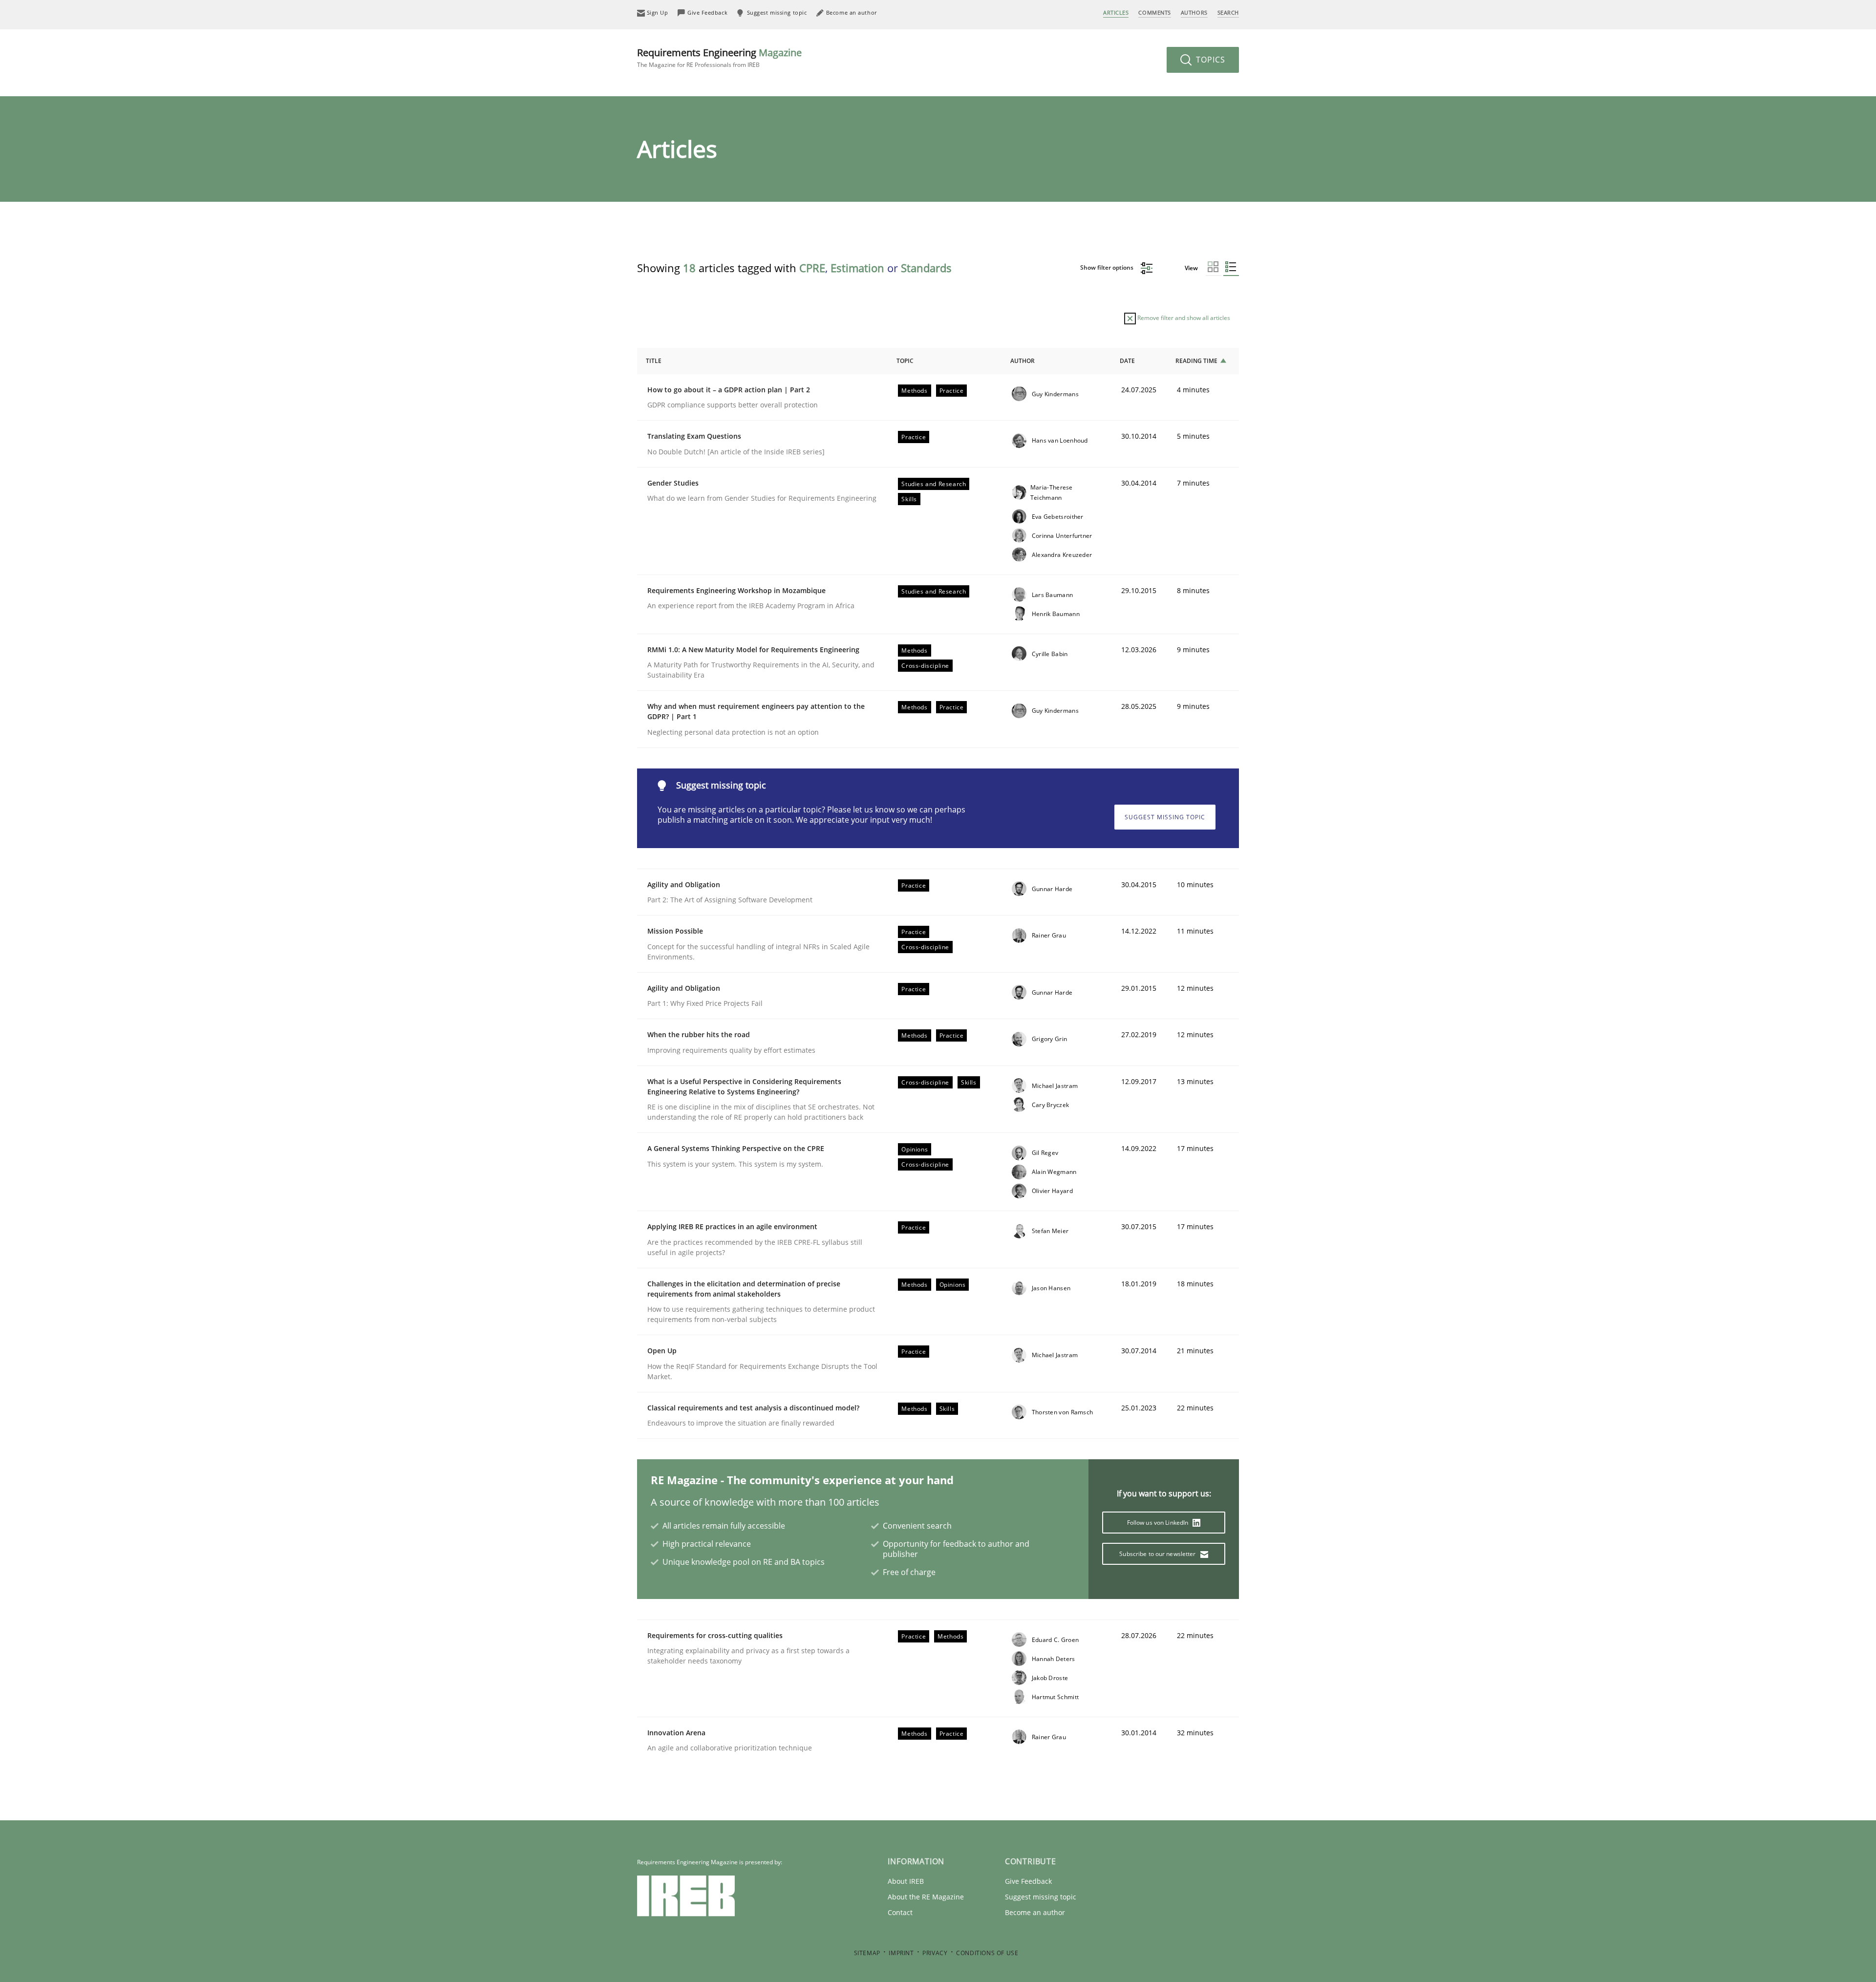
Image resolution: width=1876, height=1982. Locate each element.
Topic (905, 361)
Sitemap (867, 1953)
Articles (1116, 12)
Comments (1154, 12)
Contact (900, 1912)
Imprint (901, 1953)
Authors (1194, 12)
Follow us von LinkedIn (1159, 1523)
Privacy (935, 1953)
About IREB (906, 1881)
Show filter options (1108, 267)
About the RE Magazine (926, 1897)
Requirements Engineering (719, 57)
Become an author (1035, 1912)
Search (1228, 12)
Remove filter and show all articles (1183, 318)
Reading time (1196, 361)
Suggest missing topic (1165, 817)
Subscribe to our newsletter (1158, 1554)
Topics (1209, 60)
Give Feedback (1028, 1881)
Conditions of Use (987, 1953)
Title (654, 361)
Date (1127, 361)
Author (1023, 361)
